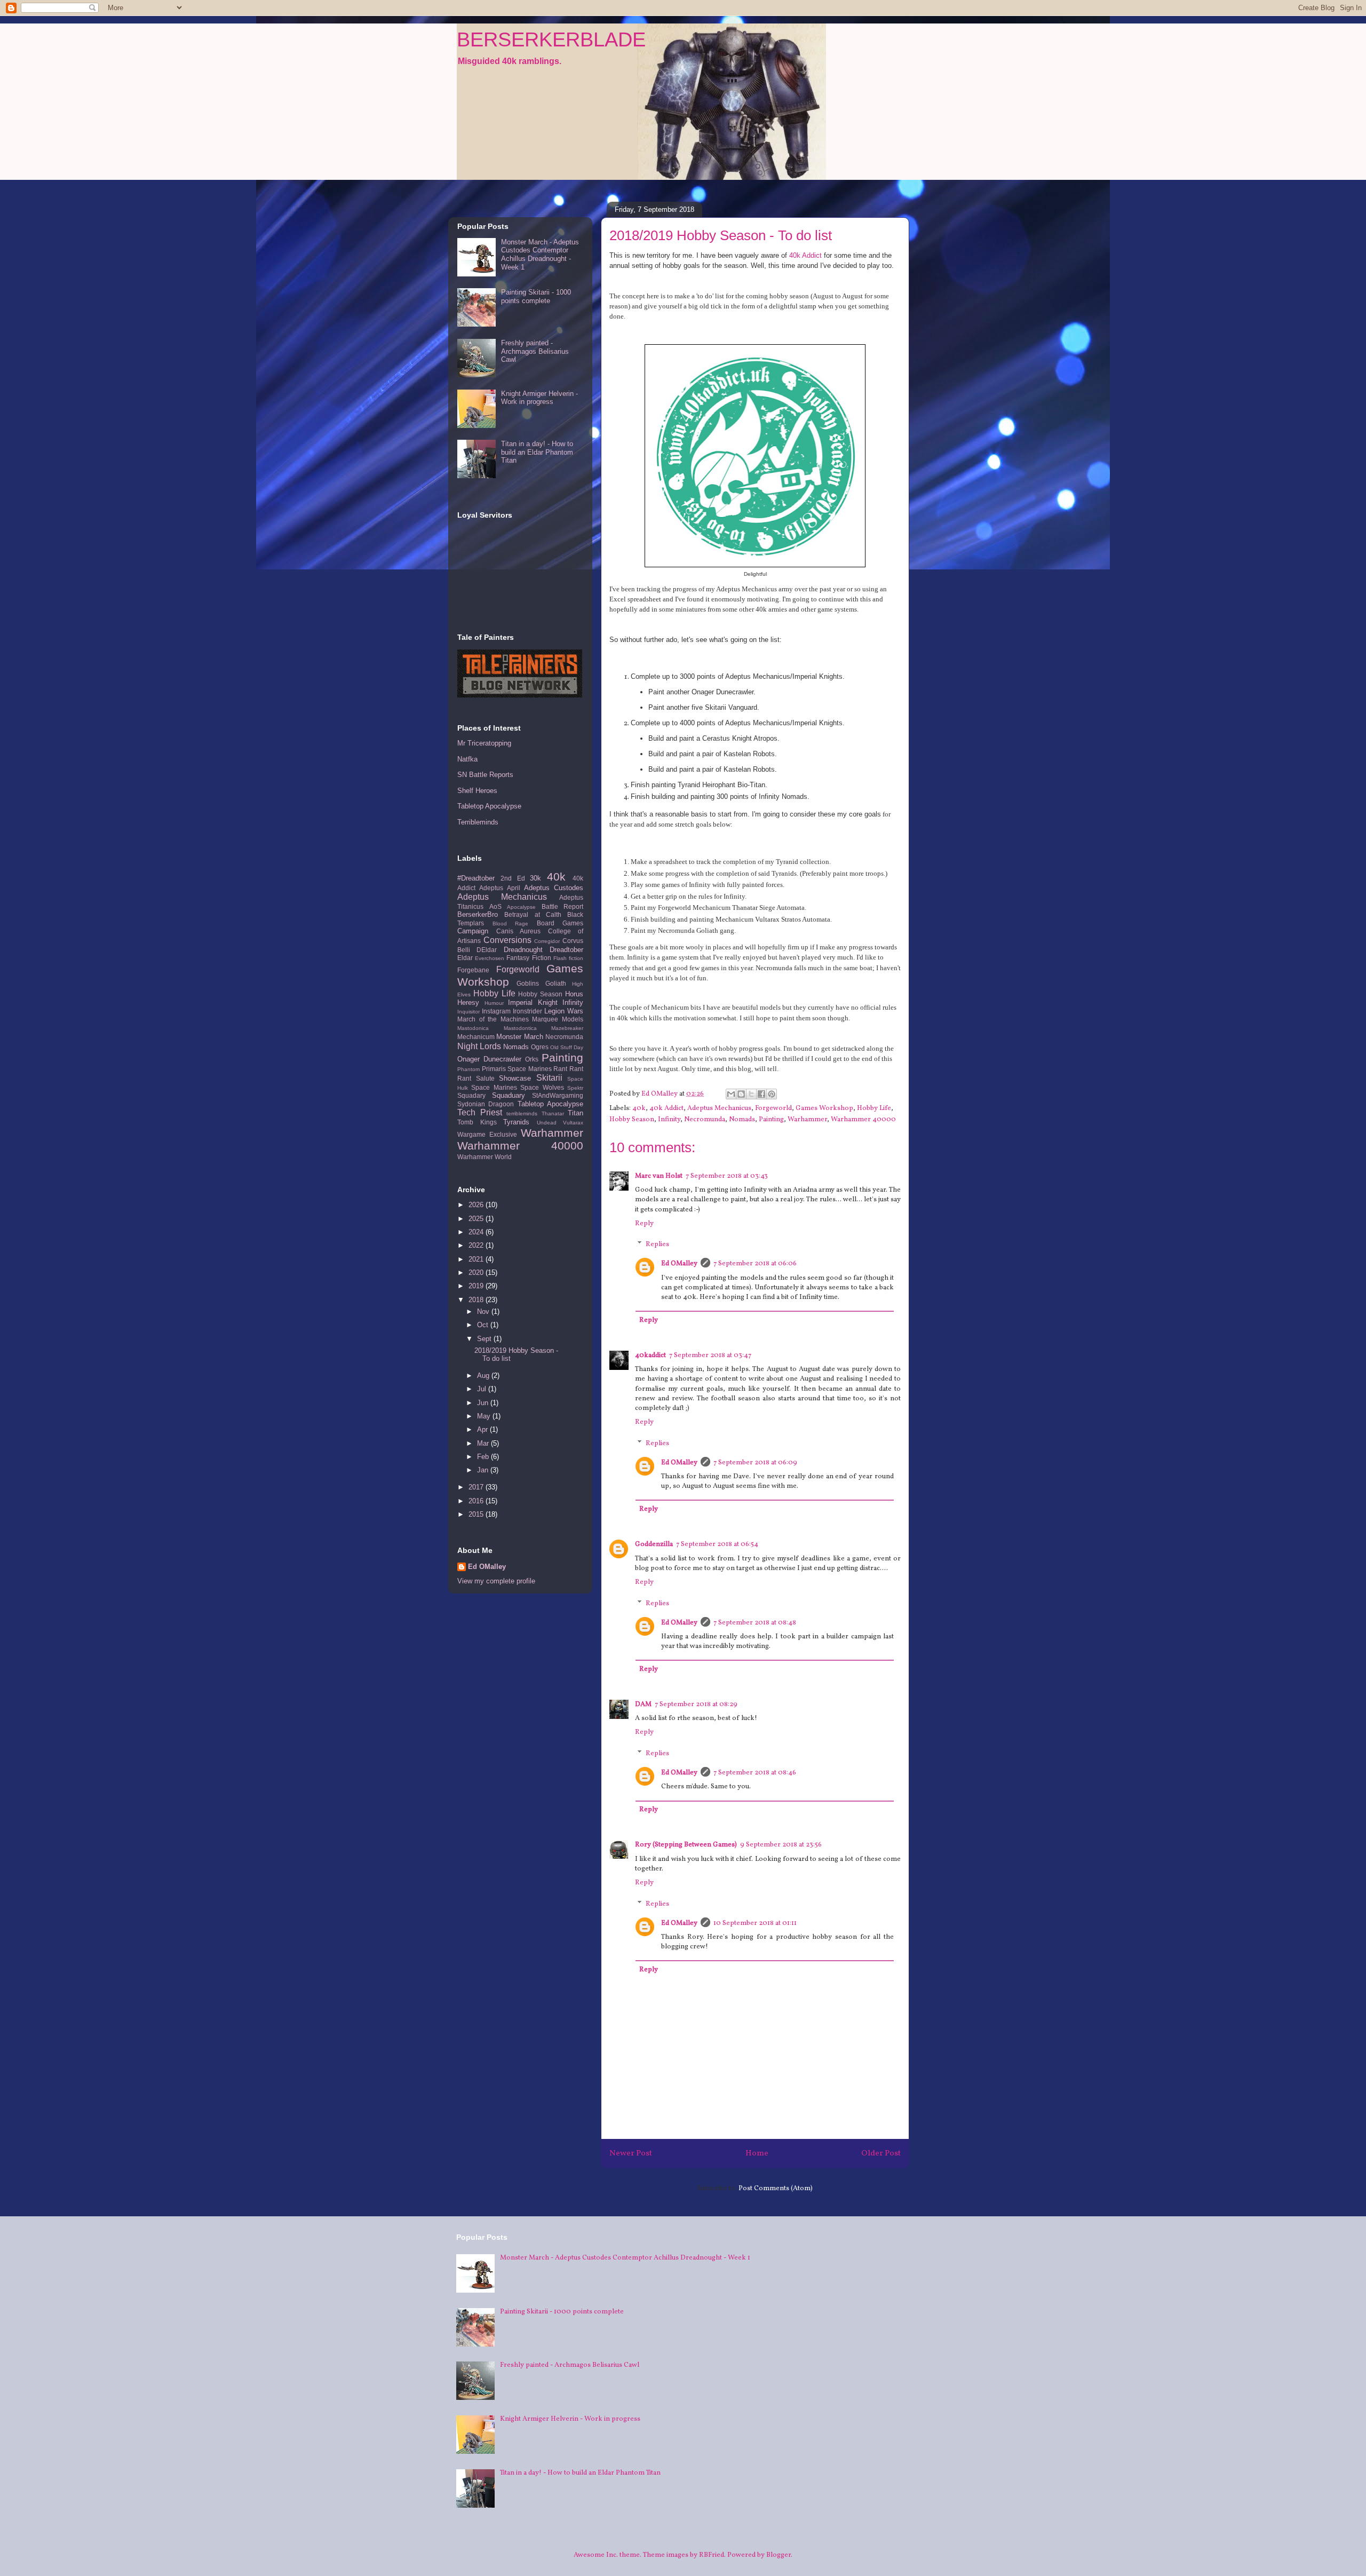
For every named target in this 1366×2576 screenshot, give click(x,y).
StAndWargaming (558, 1095)
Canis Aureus (519, 931)
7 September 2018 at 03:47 (710, 1356)
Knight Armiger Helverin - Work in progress (539, 398)
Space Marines (494, 1087)
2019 (477, 1286)
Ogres (540, 1047)
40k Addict (805, 255)
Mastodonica (473, 1028)
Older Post (881, 2153)
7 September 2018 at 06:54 (717, 1544)
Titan (575, 1113)
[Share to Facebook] (761, 1094)
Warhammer (807, 1120)
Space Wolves (542, 1087)
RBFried (712, 2555)
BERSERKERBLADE (551, 39)
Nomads (742, 1120)
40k (639, 1108)
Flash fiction (568, 958)
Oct (484, 1325)
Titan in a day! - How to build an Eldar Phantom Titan (537, 452)
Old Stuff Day (567, 1047)
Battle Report (563, 906)
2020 (477, 1273)
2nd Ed (513, 878)
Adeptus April (499, 888)
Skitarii (549, 1078)
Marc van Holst (659, 1176)
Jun (484, 1403)
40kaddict (650, 1356)
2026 (477, 1205)
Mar (484, 1443)
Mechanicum (476, 1037)
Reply (644, 1224)
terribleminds (522, 1113)
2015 (477, 1514)
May (485, 1416)
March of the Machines (493, 1019)
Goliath (556, 983)
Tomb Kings (477, 1122)
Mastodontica (520, 1028)
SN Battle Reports (485, 775)
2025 (477, 1219)
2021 (477, 1259)
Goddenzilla (654, 1544)
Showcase (515, 1078)
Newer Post (631, 2153)
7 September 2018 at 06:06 (755, 1264)
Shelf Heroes (477, 791)
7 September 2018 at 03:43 (727, 1176)
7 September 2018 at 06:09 (755, 1463)
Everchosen (490, 958)
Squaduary (509, 1095)
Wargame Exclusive (487, 1134)
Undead (547, 1123)
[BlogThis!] (741, 1094)
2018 (477, 1300)
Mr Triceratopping (484, 743)
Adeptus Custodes (554, 888)
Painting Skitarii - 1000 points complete (536, 296)
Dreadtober (566, 950)
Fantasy (518, 958)
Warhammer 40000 (863, 1120)
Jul (483, 1389)
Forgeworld (773, 1108)
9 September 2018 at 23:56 (781, 1845)
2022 (477, 1245)
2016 (477, 1501)
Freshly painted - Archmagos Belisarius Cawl (535, 351)
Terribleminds (478, 822)
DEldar (487, 950)
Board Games (560, 923)
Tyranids (516, 1122)
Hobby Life (874, 1108)
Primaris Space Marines (517, 1069)
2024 (477, 1232)
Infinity (669, 1120)
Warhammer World (485, 1157)
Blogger (779, 2555)
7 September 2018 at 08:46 (755, 1773)
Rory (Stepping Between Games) (686, 1845)
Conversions (507, 940)
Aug (484, 1376)
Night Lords (479, 1046)
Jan (484, 1470)
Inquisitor (468, 1012)
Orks (532, 1059)
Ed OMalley (679, 1264)
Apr (483, 1429)
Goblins (528, 983)
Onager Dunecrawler (489, 1059)
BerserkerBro (478, 914)
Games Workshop (824, 1108)
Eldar (465, 958)
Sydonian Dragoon (486, 1104)
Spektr (575, 1088)
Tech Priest (480, 1112)
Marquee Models (558, 1019)
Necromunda (705, 1120)
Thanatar (553, 1113)
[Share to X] (751, 1094)
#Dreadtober (476, 878)
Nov (484, 1311)
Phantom (468, 1069)
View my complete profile (496, 1581)
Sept (485, 1339)
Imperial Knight (533, 1002)
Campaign (473, 931)
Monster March (519, 1037)
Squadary (471, 1095)
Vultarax (573, 1123)
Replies (657, 1245)
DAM (643, 1705)
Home (757, 2153)
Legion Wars (564, 1011)
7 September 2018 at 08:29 (696, 1705)
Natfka (467, 759)
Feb (484, 1457)
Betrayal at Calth (533, 914)
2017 (477, 1487)
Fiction (542, 958)
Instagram (496, 1011)
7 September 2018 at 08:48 (755, 1623)
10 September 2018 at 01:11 (755, 1923)
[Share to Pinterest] (772, 1094)
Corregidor (547, 941)
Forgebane (473, 970)
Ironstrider (527, 1011)
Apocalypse (521, 907)
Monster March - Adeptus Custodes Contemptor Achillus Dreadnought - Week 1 (540, 255)
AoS (495, 906)
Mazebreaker (567, 1028)
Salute (485, 1078)
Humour (494, 1003)
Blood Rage (511, 924)
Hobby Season (632, 1120)
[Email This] (731, 1094)
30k (535, 878)
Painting (771, 1120)
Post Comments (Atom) (776, 2189)
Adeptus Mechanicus (719, 1108)
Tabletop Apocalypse (489, 806)
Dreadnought (523, 950)
